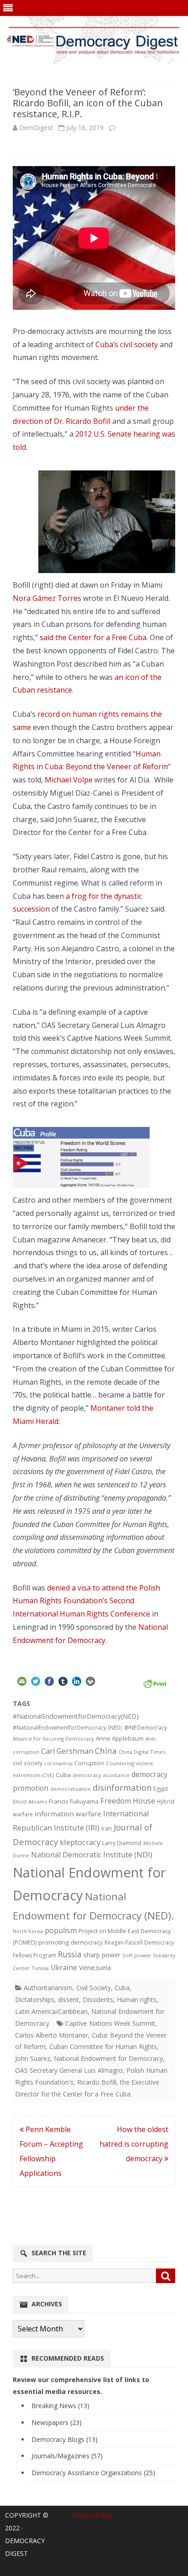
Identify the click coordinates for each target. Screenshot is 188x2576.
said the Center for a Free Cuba (93, 637)
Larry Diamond (122, 1843)
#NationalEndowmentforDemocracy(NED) (76, 1716)
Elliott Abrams (30, 1802)
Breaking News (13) (60, 2406)
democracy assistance (101, 1775)
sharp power (102, 1955)
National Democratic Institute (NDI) (92, 1855)
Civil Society (94, 1988)
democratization (70, 1789)
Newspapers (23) (57, 2422)
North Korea (28, 1931)
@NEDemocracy (146, 1728)
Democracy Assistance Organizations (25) (93, 2473)
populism (61, 1930)
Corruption (89, 1763)
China (106, 1751)
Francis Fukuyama (74, 1801)
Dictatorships (35, 2000)
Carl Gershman (67, 1751)
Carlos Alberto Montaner (52, 2035)
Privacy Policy (92, 2515)
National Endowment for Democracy (108, 2058)
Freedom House (128, 1801)
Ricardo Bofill (97, 2082)
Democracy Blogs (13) (65, 2439)
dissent (68, 2000)
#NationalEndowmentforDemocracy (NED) (68, 1728)
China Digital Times (142, 1752)
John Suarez (33, 2058)
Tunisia (40, 1968)
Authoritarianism (48, 1988)
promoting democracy (70, 1942)
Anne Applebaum (120, 1738)
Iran (107, 1828)
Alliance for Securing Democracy (53, 1739)
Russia (70, 1954)
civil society (28, 1763)
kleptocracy (80, 1842)
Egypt (161, 1789)
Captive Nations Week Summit (110, 2023)
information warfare (68, 1814)
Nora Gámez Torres (47, 598)
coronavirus (58, 1763)
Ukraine (64, 1967)
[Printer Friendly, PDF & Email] (155, 1683)
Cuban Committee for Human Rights (103, 2047)
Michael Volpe (69, 780)
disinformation (122, 1788)
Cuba (63, 1775)
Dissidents (98, 2000)
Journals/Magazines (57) (67, 2456)
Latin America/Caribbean (51, 2011)
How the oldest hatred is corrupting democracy (134, 2144)
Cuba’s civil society (127, 344)
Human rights (137, 2000)
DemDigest (36, 128)
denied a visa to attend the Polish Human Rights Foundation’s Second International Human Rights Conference (86, 1601)
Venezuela (95, 1967)
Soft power (137, 1955)
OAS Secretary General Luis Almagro (69, 2070)
